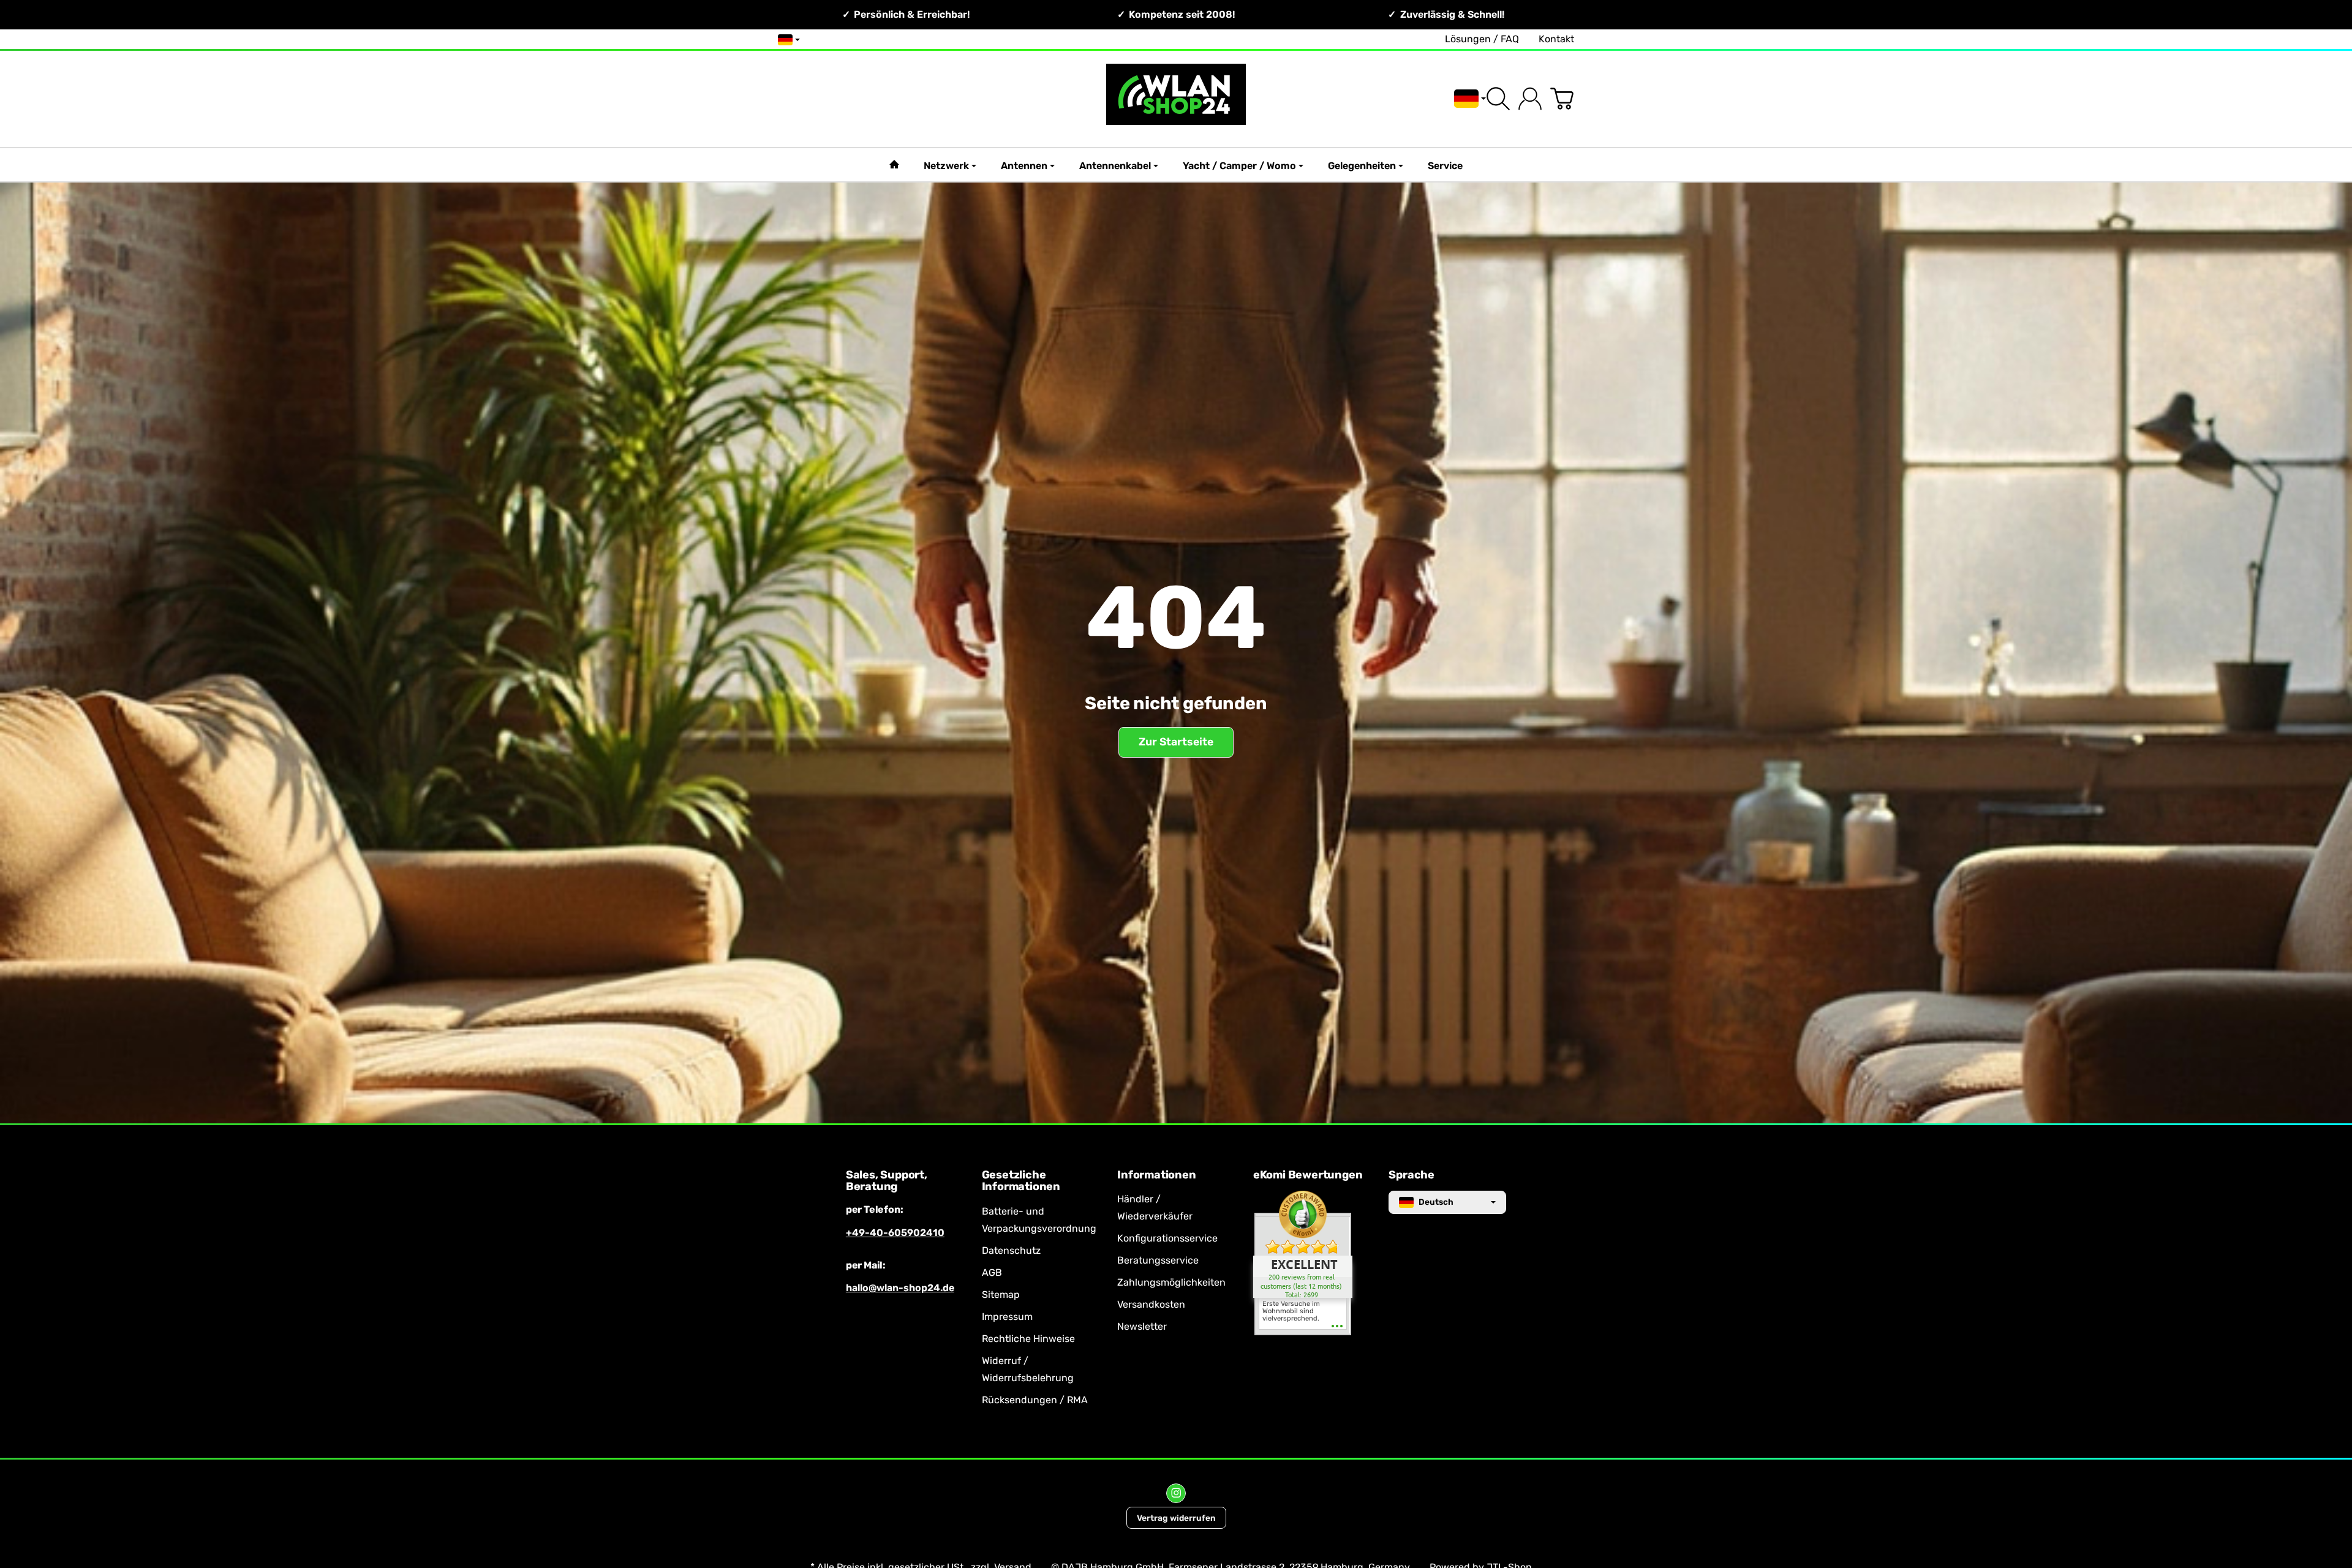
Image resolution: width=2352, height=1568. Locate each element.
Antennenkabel (1115, 166)
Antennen (1024, 166)
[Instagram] (1176, 1493)
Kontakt (1556, 39)
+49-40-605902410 (895, 1233)
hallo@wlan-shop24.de (900, 1288)
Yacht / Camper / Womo (1239, 166)
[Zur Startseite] (1176, 99)
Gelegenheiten (1362, 166)
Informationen (1156, 1175)
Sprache (1412, 1175)
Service (1445, 166)
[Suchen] (1498, 99)
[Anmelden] (1530, 99)
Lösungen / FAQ (1482, 39)
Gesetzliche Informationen (1021, 1182)
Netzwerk (946, 166)
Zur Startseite (1176, 742)
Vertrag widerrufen (1176, 1518)
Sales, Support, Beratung (887, 1182)
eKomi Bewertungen (1308, 1175)
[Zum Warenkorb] (1562, 99)
